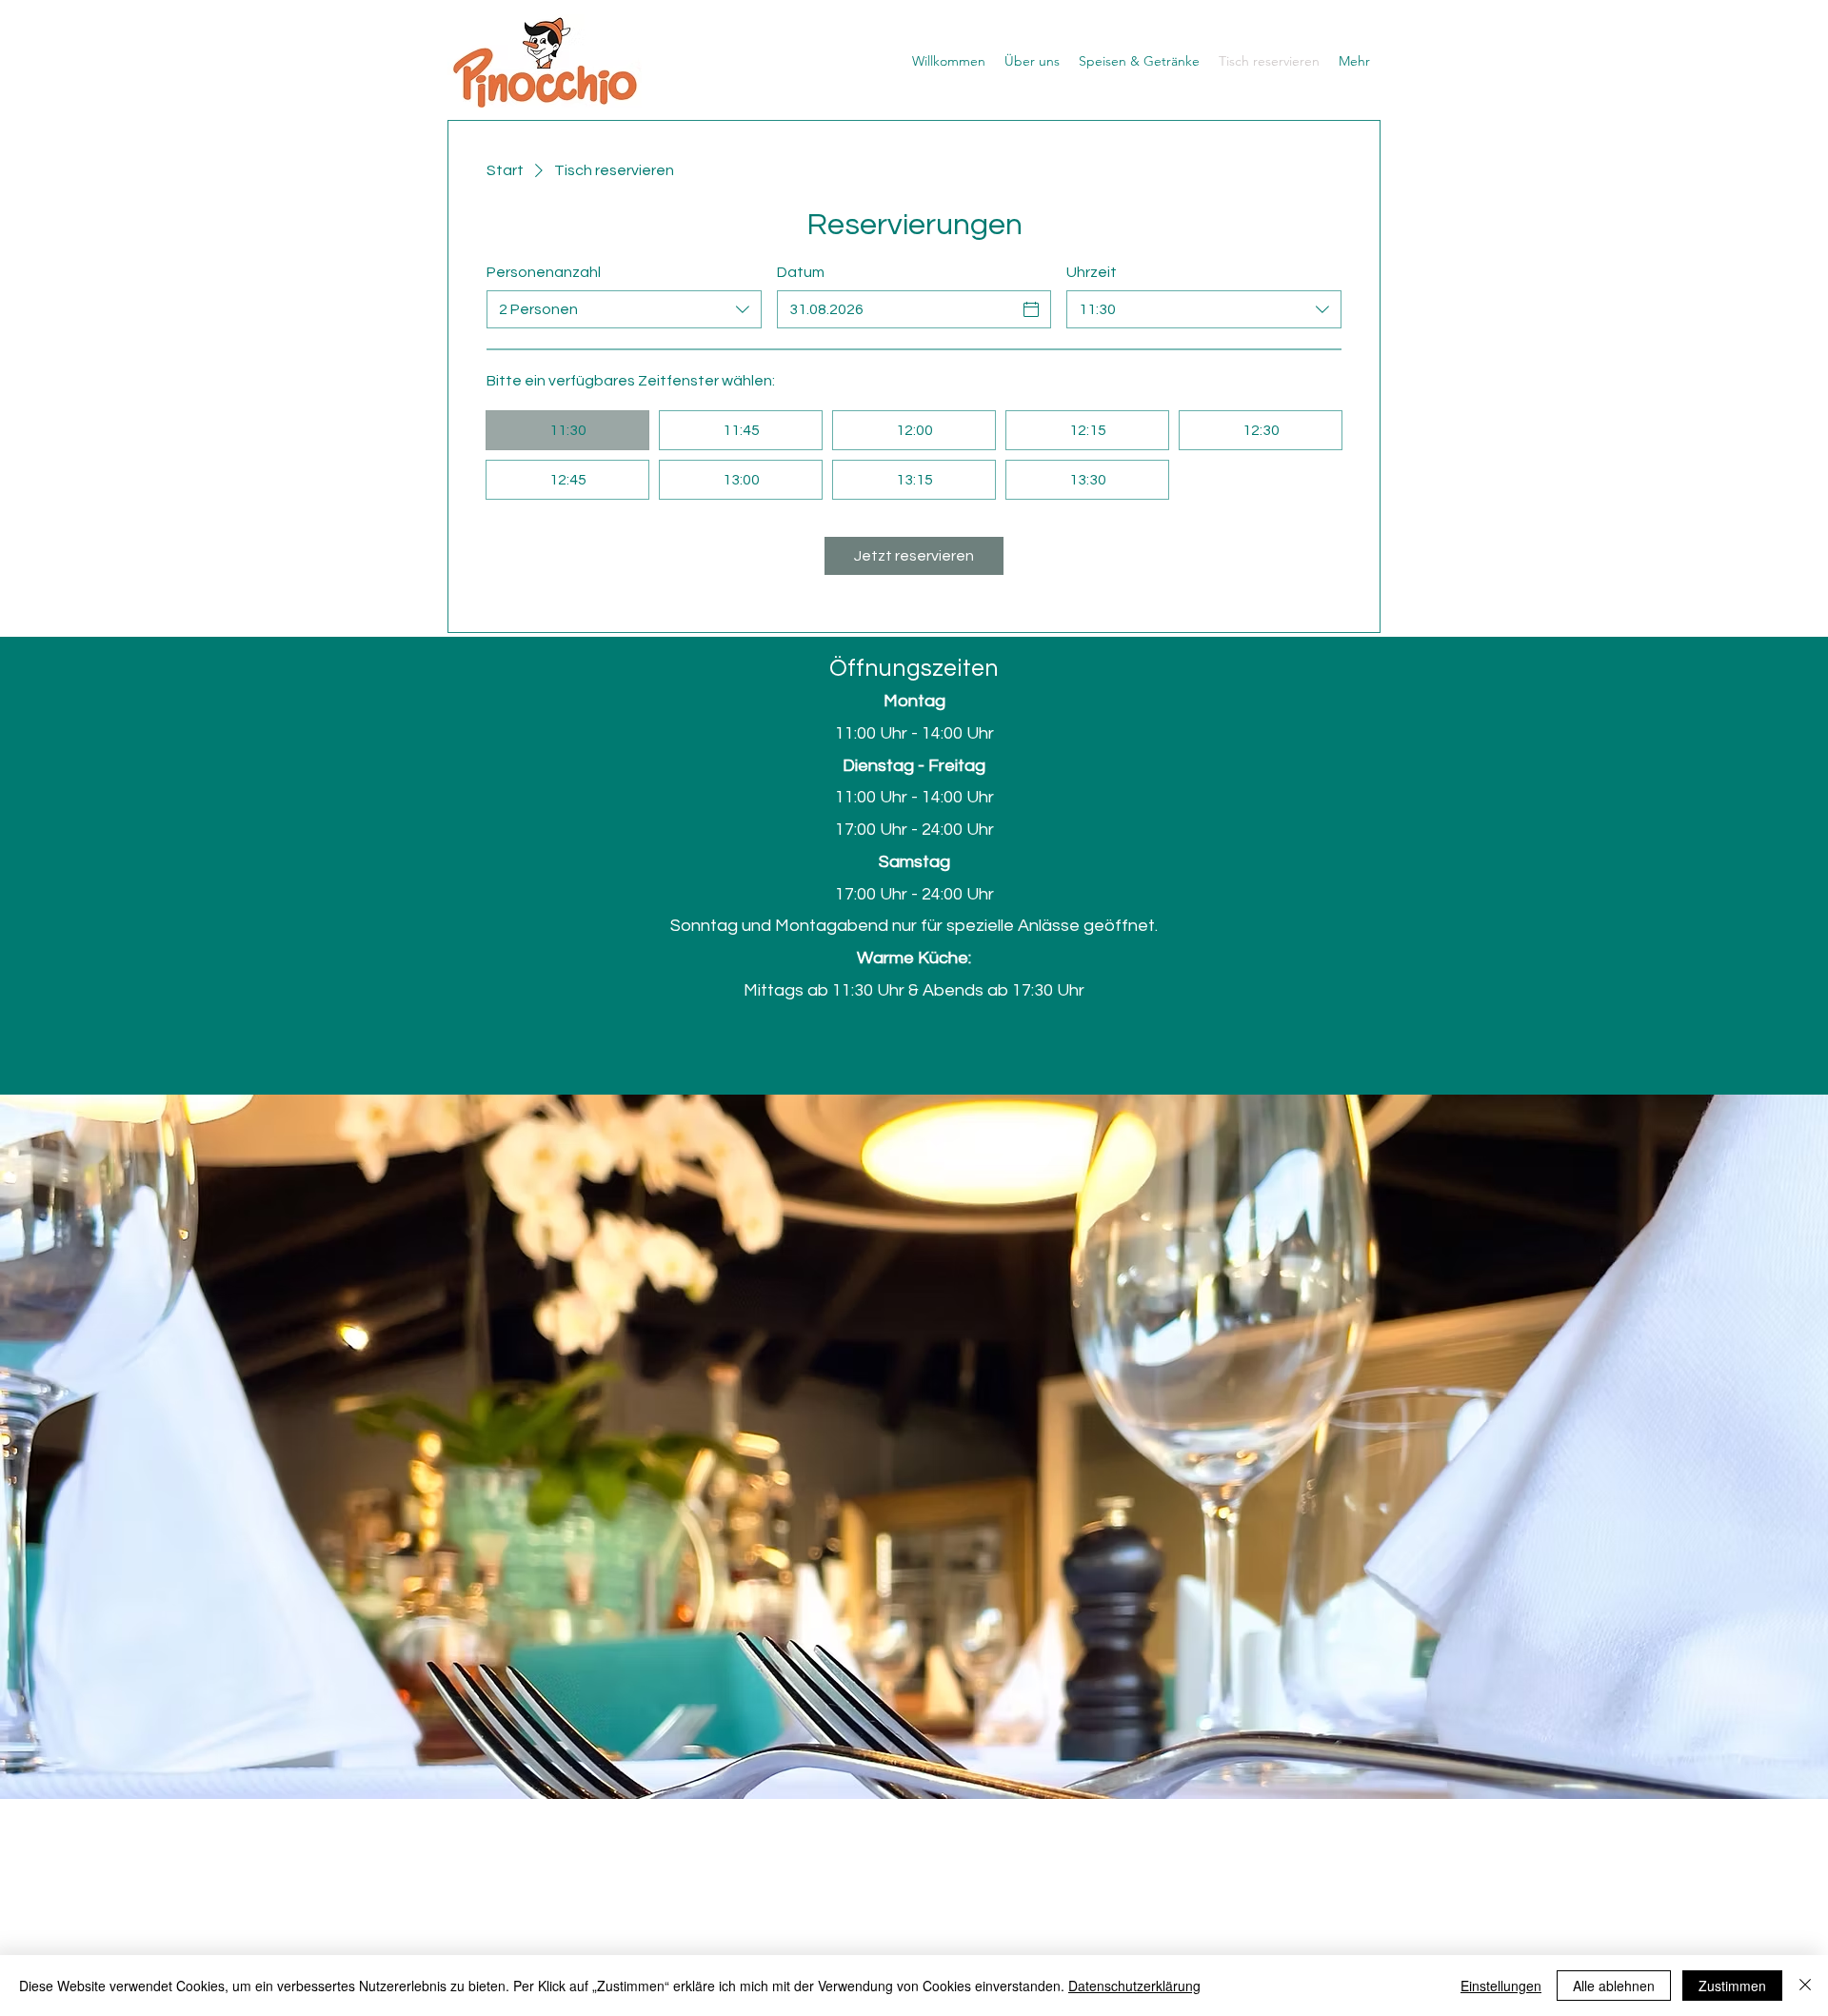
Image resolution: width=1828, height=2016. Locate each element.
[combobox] (624, 309)
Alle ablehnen (1614, 1986)
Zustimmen (1732, 1986)
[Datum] (1031, 309)
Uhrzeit (1092, 272)
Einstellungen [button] (1501, 1986)
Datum (801, 272)
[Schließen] (1805, 1986)
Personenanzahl (544, 272)
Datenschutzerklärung (1134, 1986)
